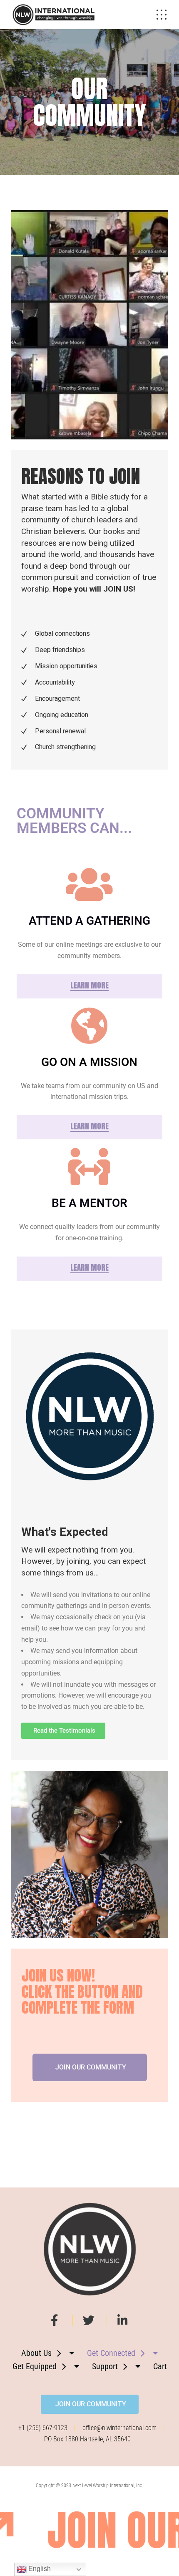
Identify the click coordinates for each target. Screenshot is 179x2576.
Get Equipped (35, 2366)
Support (105, 2366)
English (39, 2569)
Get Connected (111, 2353)
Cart (160, 2366)
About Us (36, 2353)
